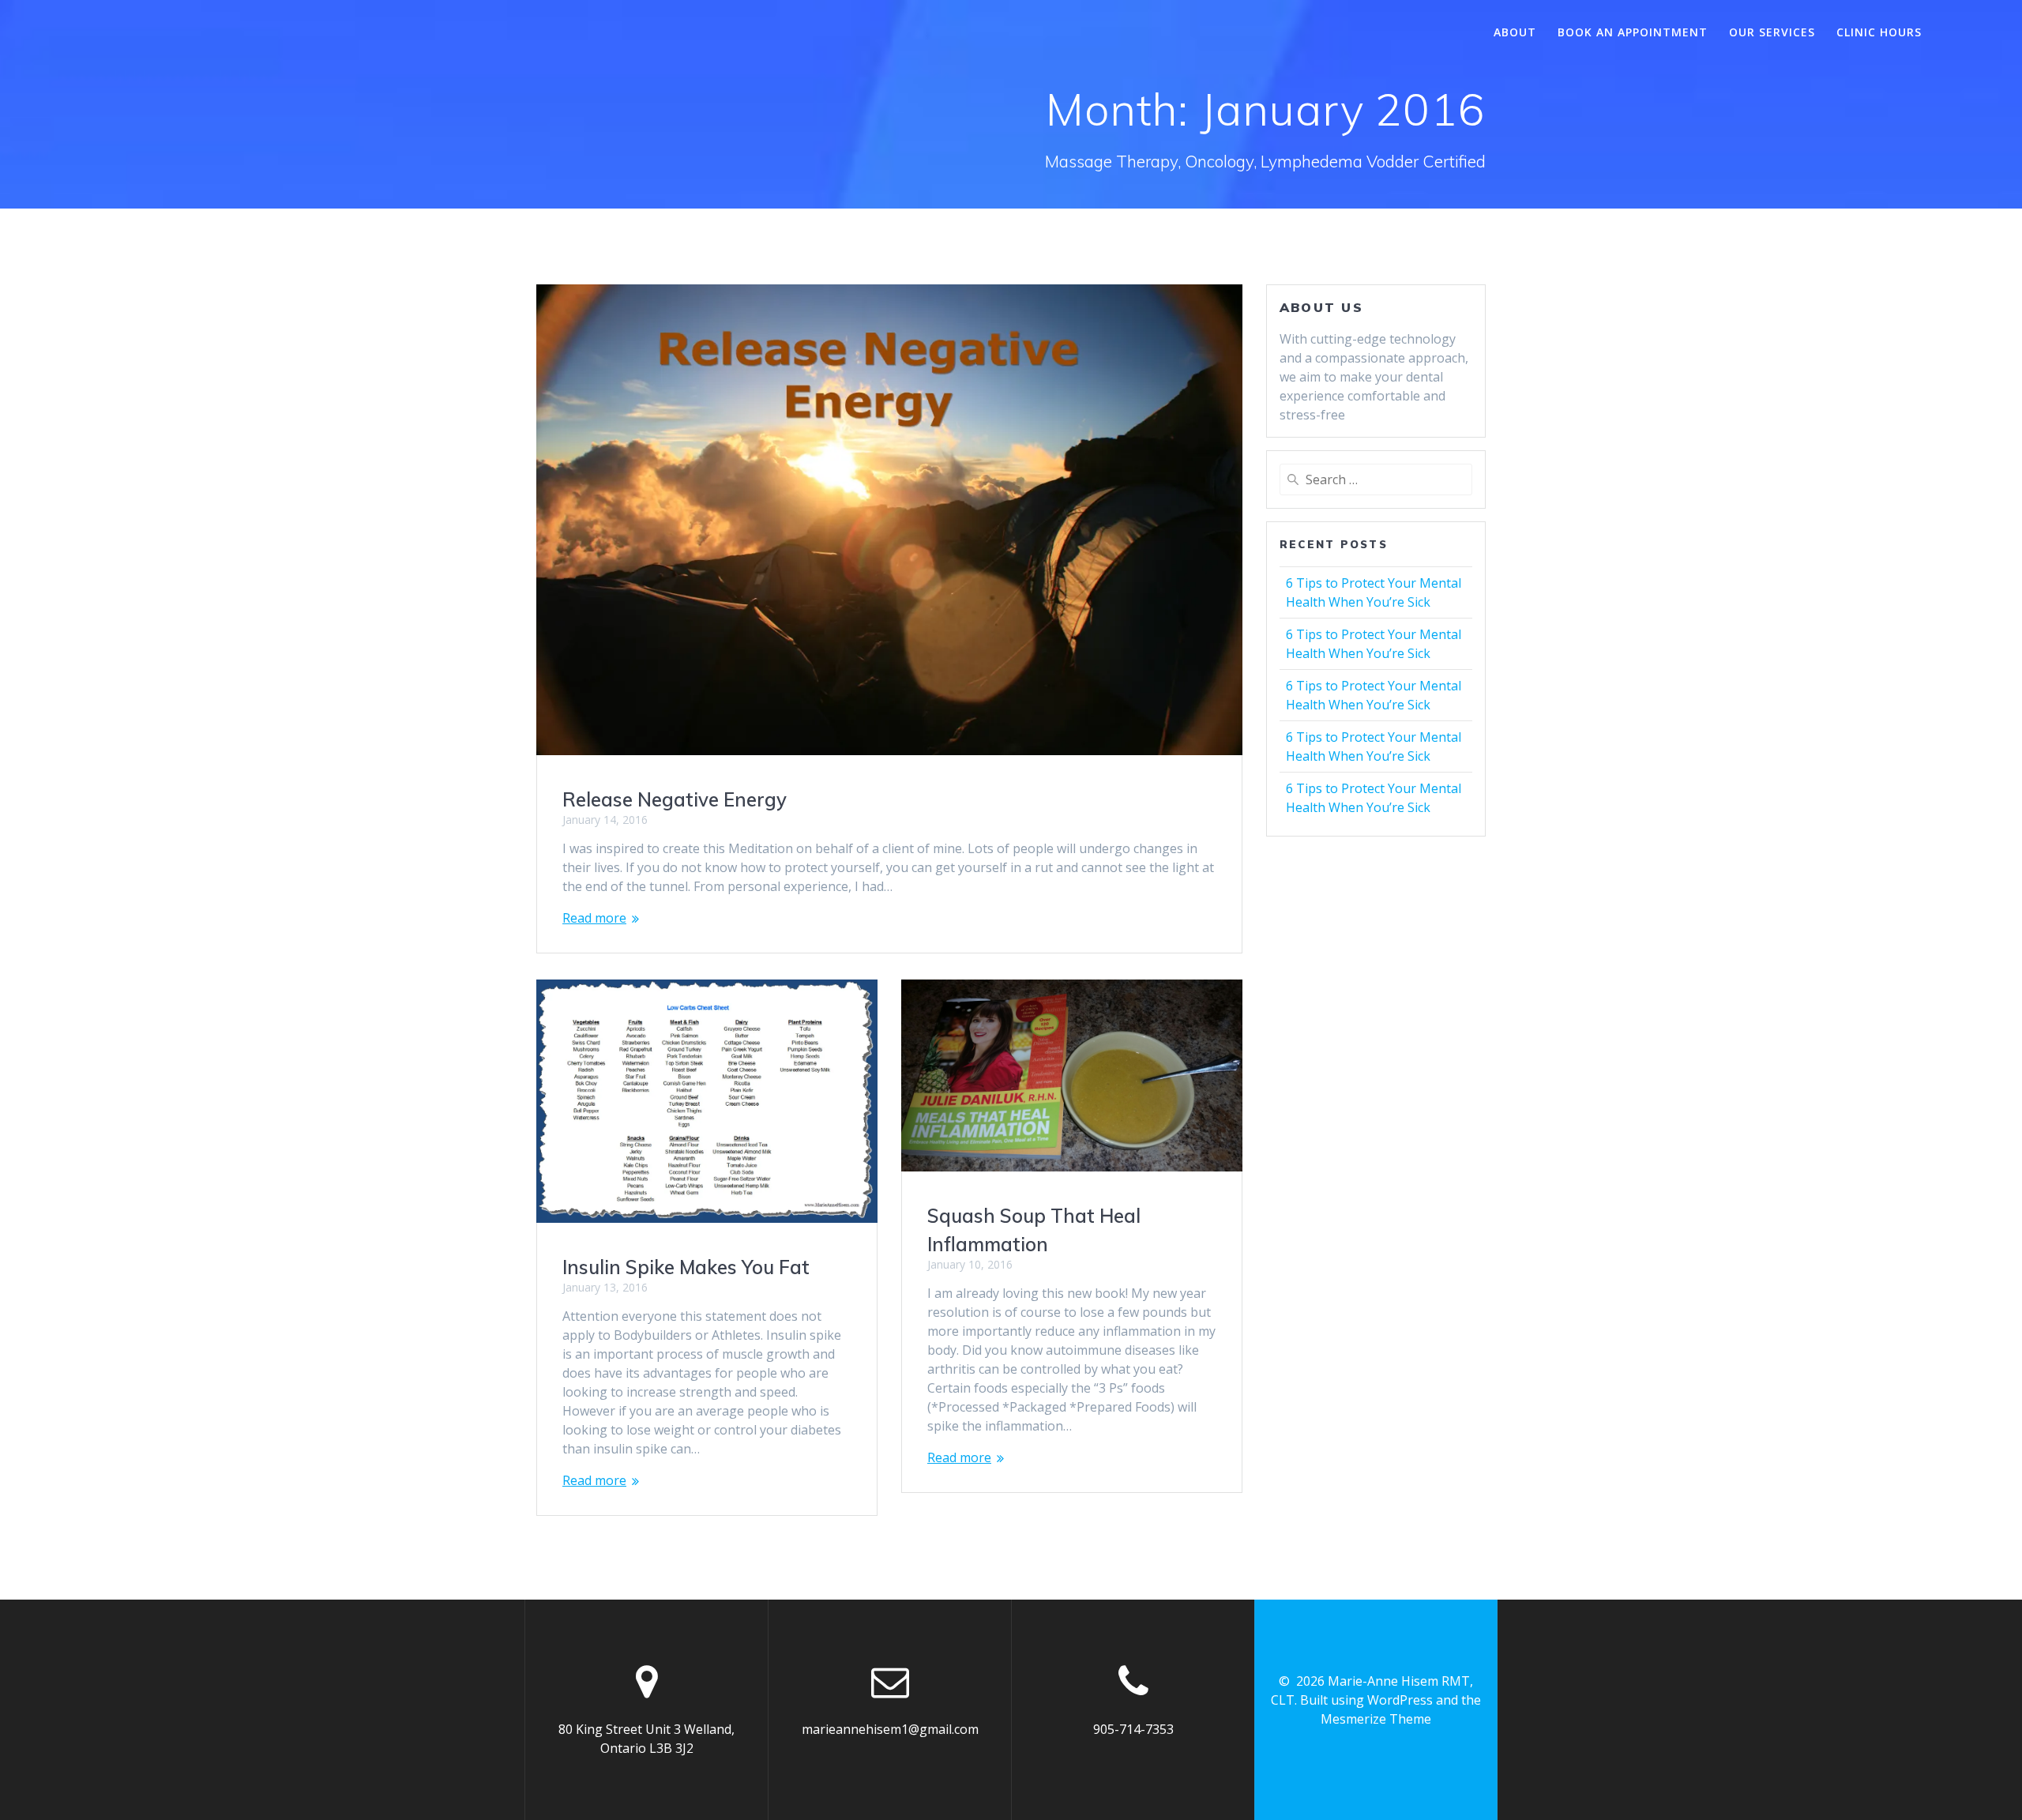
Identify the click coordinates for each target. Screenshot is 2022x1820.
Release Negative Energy (675, 799)
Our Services (1772, 32)
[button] (889, 520)
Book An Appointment (1633, 32)
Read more (594, 918)
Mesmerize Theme (1376, 1719)
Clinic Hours (1879, 32)
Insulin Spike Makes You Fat (686, 1267)
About (1515, 32)
